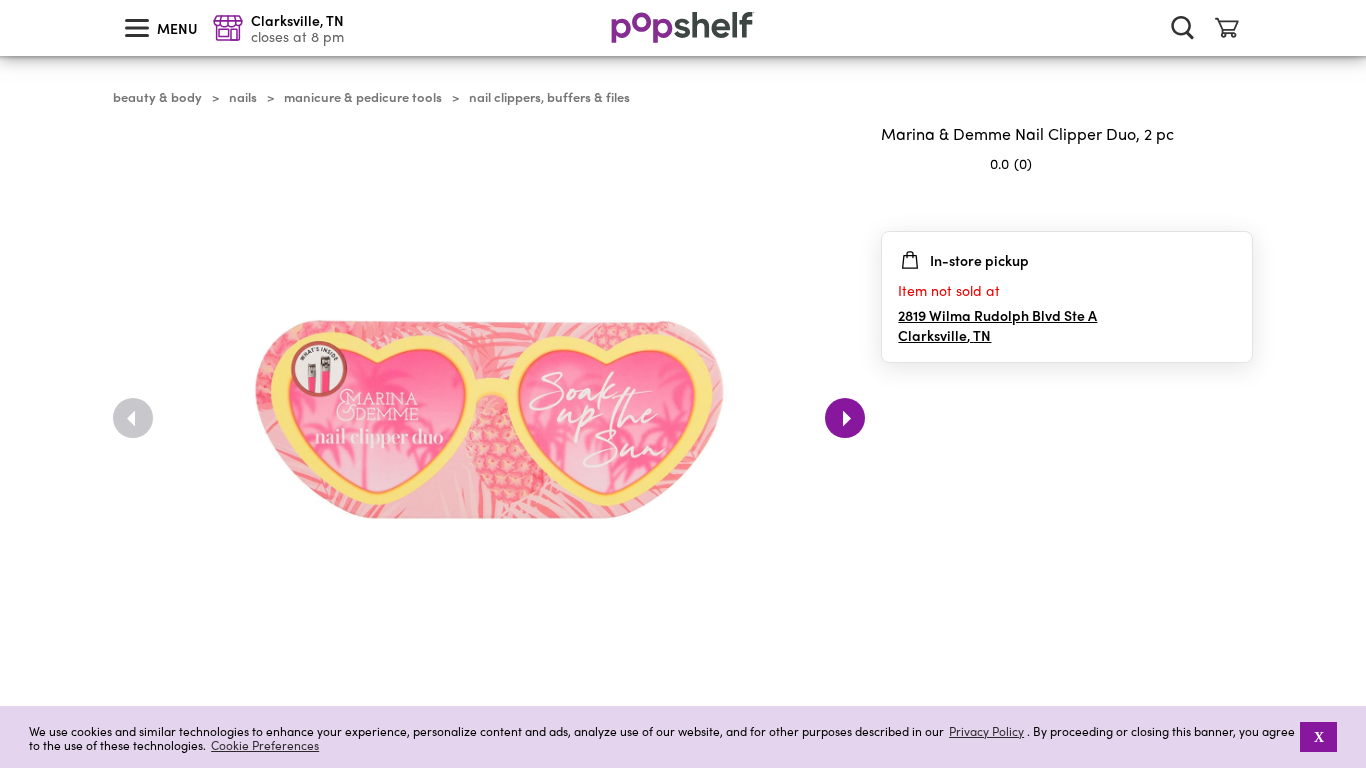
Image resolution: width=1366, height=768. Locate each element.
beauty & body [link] (157, 97)
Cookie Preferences (265, 745)
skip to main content (9, 1)
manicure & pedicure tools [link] (363, 97)
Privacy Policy (986, 731)
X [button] (1319, 737)
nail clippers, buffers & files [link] (549, 97)
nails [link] (243, 97)
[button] (1237, 203)
